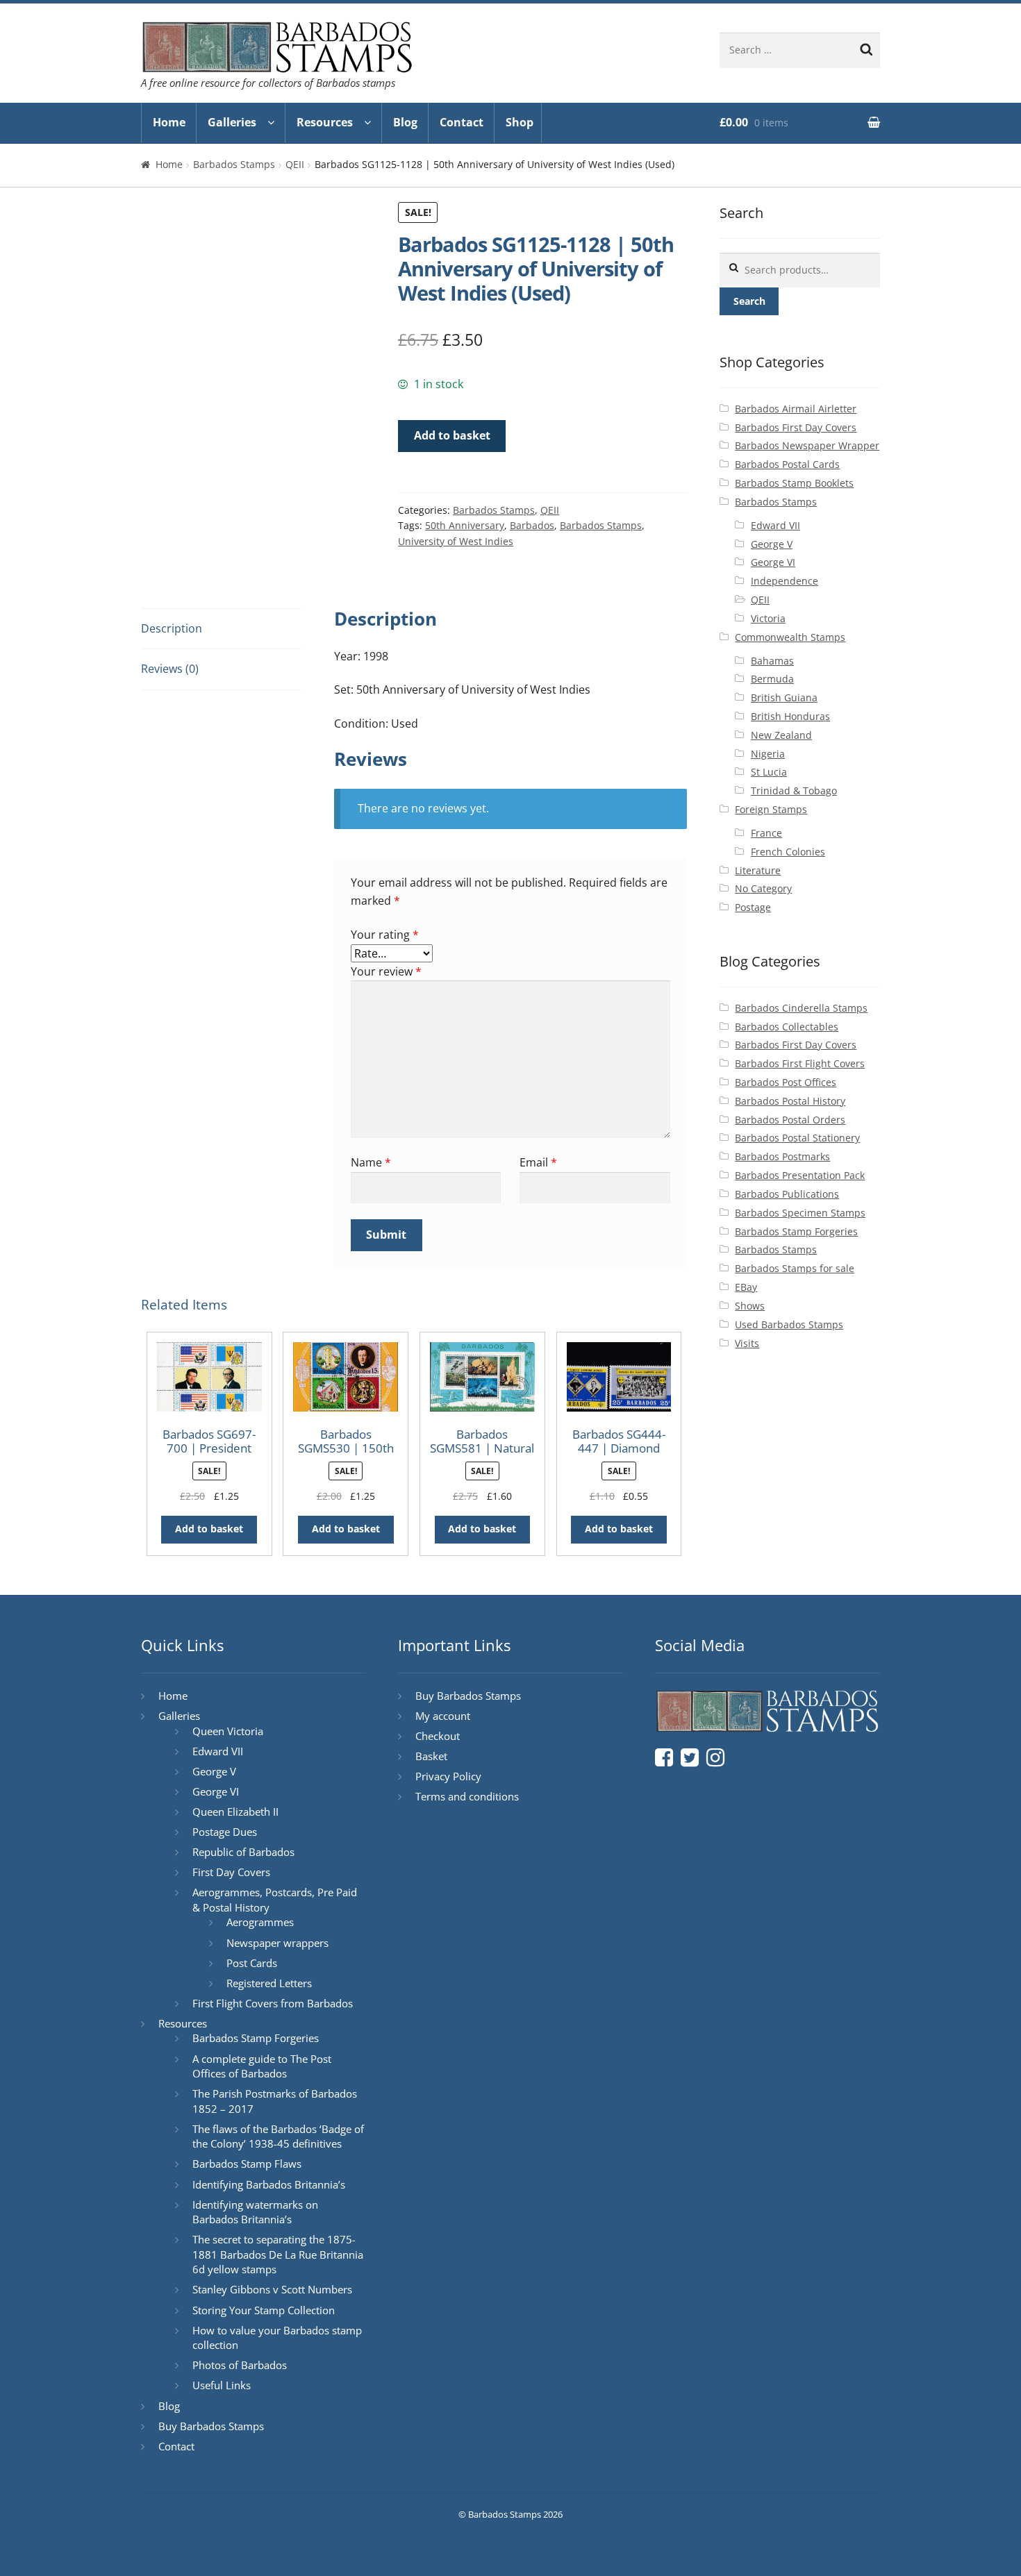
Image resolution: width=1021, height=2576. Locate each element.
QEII (295, 164)
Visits (747, 1343)
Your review (386, 971)
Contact (462, 122)
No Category (763, 888)
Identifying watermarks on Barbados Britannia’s (255, 2212)
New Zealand (781, 735)
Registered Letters (269, 1983)
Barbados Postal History (790, 1101)
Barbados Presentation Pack (800, 1175)
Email (538, 1162)
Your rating (385, 935)
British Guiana (784, 697)
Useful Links (222, 2385)
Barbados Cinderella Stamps (801, 1008)
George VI (773, 562)
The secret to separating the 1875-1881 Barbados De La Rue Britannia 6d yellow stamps (278, 2254)
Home (169, 122)
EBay (746, 1287)
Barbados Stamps (234, 164)
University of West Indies (456, 541)
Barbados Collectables (787, 1027)
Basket (431, 1756)
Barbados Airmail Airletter (796, 409)
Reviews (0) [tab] (170, 669)
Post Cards (252, 1963)
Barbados (532, 525)
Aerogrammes (260, 1922)
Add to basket (452, 435)
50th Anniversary (465, 525)
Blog (405, 122)
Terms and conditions (467, 1796)
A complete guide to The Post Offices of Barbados (262, 2066)
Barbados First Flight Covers (800, 1063)
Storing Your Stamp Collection (264, 2310)
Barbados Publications (787, 1194)
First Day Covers (231, 1872)
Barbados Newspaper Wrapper (807, 445)
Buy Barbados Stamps (211, 2426)
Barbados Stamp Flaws (247, 2164)
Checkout (438, 1736)
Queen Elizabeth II (235, 1812)
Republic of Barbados (243, 1852)
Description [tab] (172, 628)
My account (443, 1716)
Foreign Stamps (771, 809)
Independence (785, 581)
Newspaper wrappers (277, 1943)
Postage (753, 907)
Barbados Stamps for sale (795, 1268)
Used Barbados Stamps (789, 1324)
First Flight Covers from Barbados (273, 2003)
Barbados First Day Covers (796, 427)
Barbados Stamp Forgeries (796, 1231)
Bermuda (772, 679)
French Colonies (788, 852)
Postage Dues (225, 1832)
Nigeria (768, 754)
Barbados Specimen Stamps (800, 1213)
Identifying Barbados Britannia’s (269, 2184)
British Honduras (790, 716)
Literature (758, 870)
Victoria (768, 618)
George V (772, 544)
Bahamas (772, 661)
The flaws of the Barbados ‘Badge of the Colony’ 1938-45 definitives (278, 2136)
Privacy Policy (448, 1776)
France (766, 833)
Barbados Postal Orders (790, 1120)
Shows (750, 1306)
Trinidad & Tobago (794, 791)
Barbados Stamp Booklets (794, 483)
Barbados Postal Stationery (797, 1138)
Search (749, 301)
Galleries (232, 122)
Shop (520, 122)
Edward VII (775, 525)
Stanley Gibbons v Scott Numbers (272, 2289)
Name (371, 1162)
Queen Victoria (228, 1731)
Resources (325, 122)
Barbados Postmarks (782, 1156)
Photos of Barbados (240, 2365)
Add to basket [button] (209, 1529)
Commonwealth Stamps (790, 637)
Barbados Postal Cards (787, 464)
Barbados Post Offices (786, 1082)
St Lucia (769, 772)
